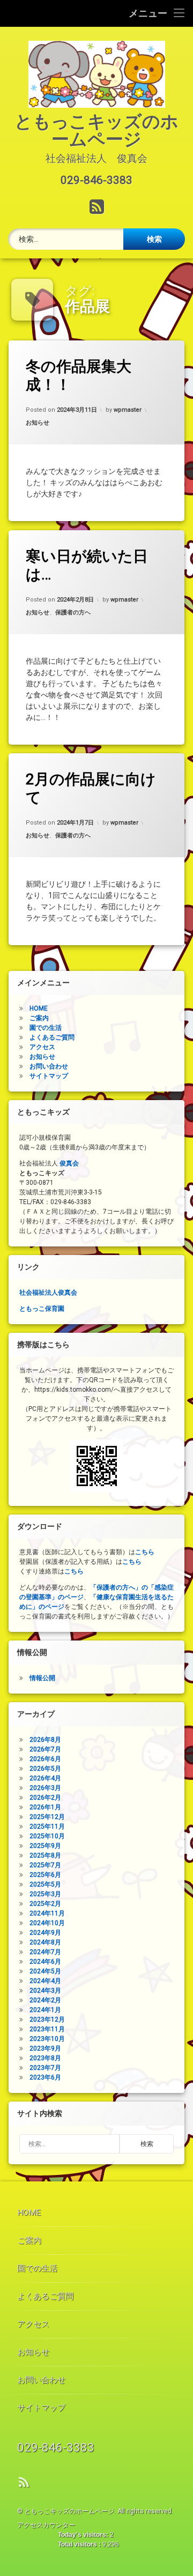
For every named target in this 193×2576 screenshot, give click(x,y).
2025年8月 (45, 1855)
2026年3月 (45, 1788)
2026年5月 (45, 1769)
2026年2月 (45, 1798)
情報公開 (42, 1678)
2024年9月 (45, 1933)
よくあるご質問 (52, 1037)
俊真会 (69, 1163)
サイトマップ (49, 1076)
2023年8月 (45, 2058)
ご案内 (39, 1018)
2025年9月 (45, 1846)
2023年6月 (45, 2077)
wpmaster (128, 410)
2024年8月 (45, 1942)
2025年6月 (45, 1875)
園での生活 (46, 1028)
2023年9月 (45, 2048)
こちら (145, 1552)
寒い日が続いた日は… (87, 565)
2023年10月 (47, 2039)
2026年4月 (45, 1778)
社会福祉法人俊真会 (48, 1293)
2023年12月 (47, 2020)
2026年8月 (45, 1740)
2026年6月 (45, 1759)
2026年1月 (45, 1807)
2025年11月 (47, 1827)
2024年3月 (45, 1991)
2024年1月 (45, 2010)
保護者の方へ (73, 612)
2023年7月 (45, 2068)
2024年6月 (45, 1962)
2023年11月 (47, 2029)
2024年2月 (45, 2000)
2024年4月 (45, 1981)
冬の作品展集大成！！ (79, 376)
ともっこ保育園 (42, 1309)
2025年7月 (45, 1865)
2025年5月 (45, 1884)
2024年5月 (45, 1971)
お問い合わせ (49, 1066)
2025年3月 (45, 1894)
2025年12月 (47, 1817)
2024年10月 (47, 1923)
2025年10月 (47, 1836)
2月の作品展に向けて (91, 788)
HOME (39, 1008)
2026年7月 (45, 1749)
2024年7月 (45, 1952)
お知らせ (38, 423)
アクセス (42, 1047)
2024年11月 (47, 1913)
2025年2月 (45, 1904)
